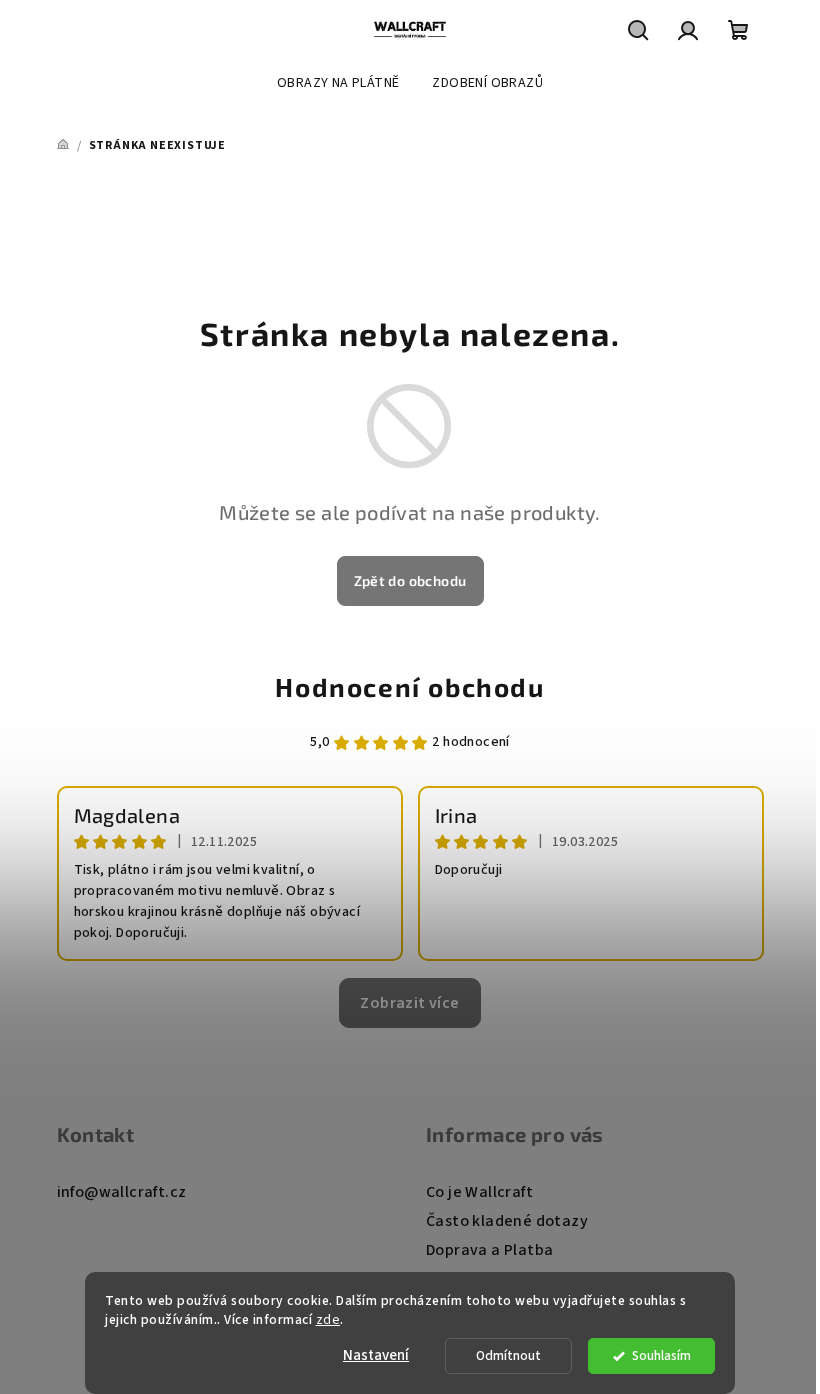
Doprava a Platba (489, 1250)
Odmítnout (508, 1355)
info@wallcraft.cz (122, 1192)
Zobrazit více (409, 1003)
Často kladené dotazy (507, 1221)
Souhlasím (661, 1355)
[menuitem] (338, 83)
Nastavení (376, 1355)
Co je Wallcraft (479, 1192)
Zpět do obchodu (410, 580)
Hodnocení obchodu (409, 686)
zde (328, 1319)
